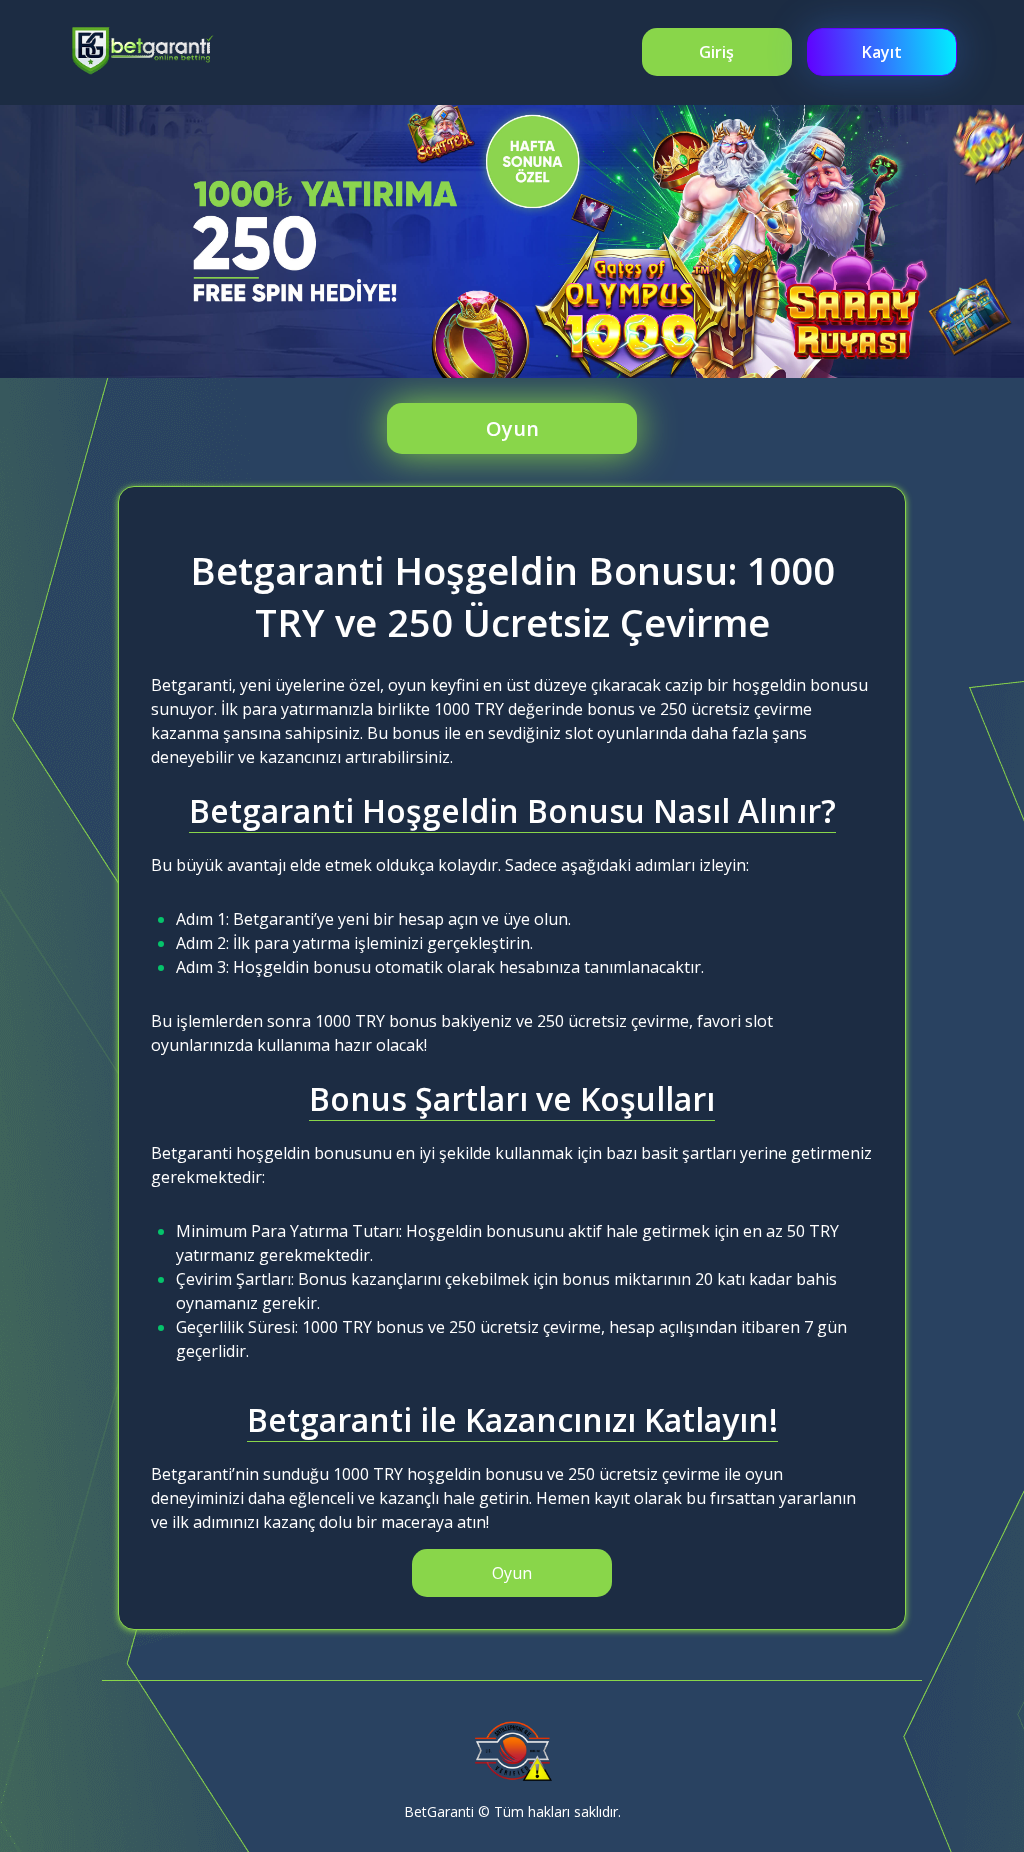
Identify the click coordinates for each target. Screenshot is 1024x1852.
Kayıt (882, 52)
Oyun (512, 428)
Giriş (716, 52)
